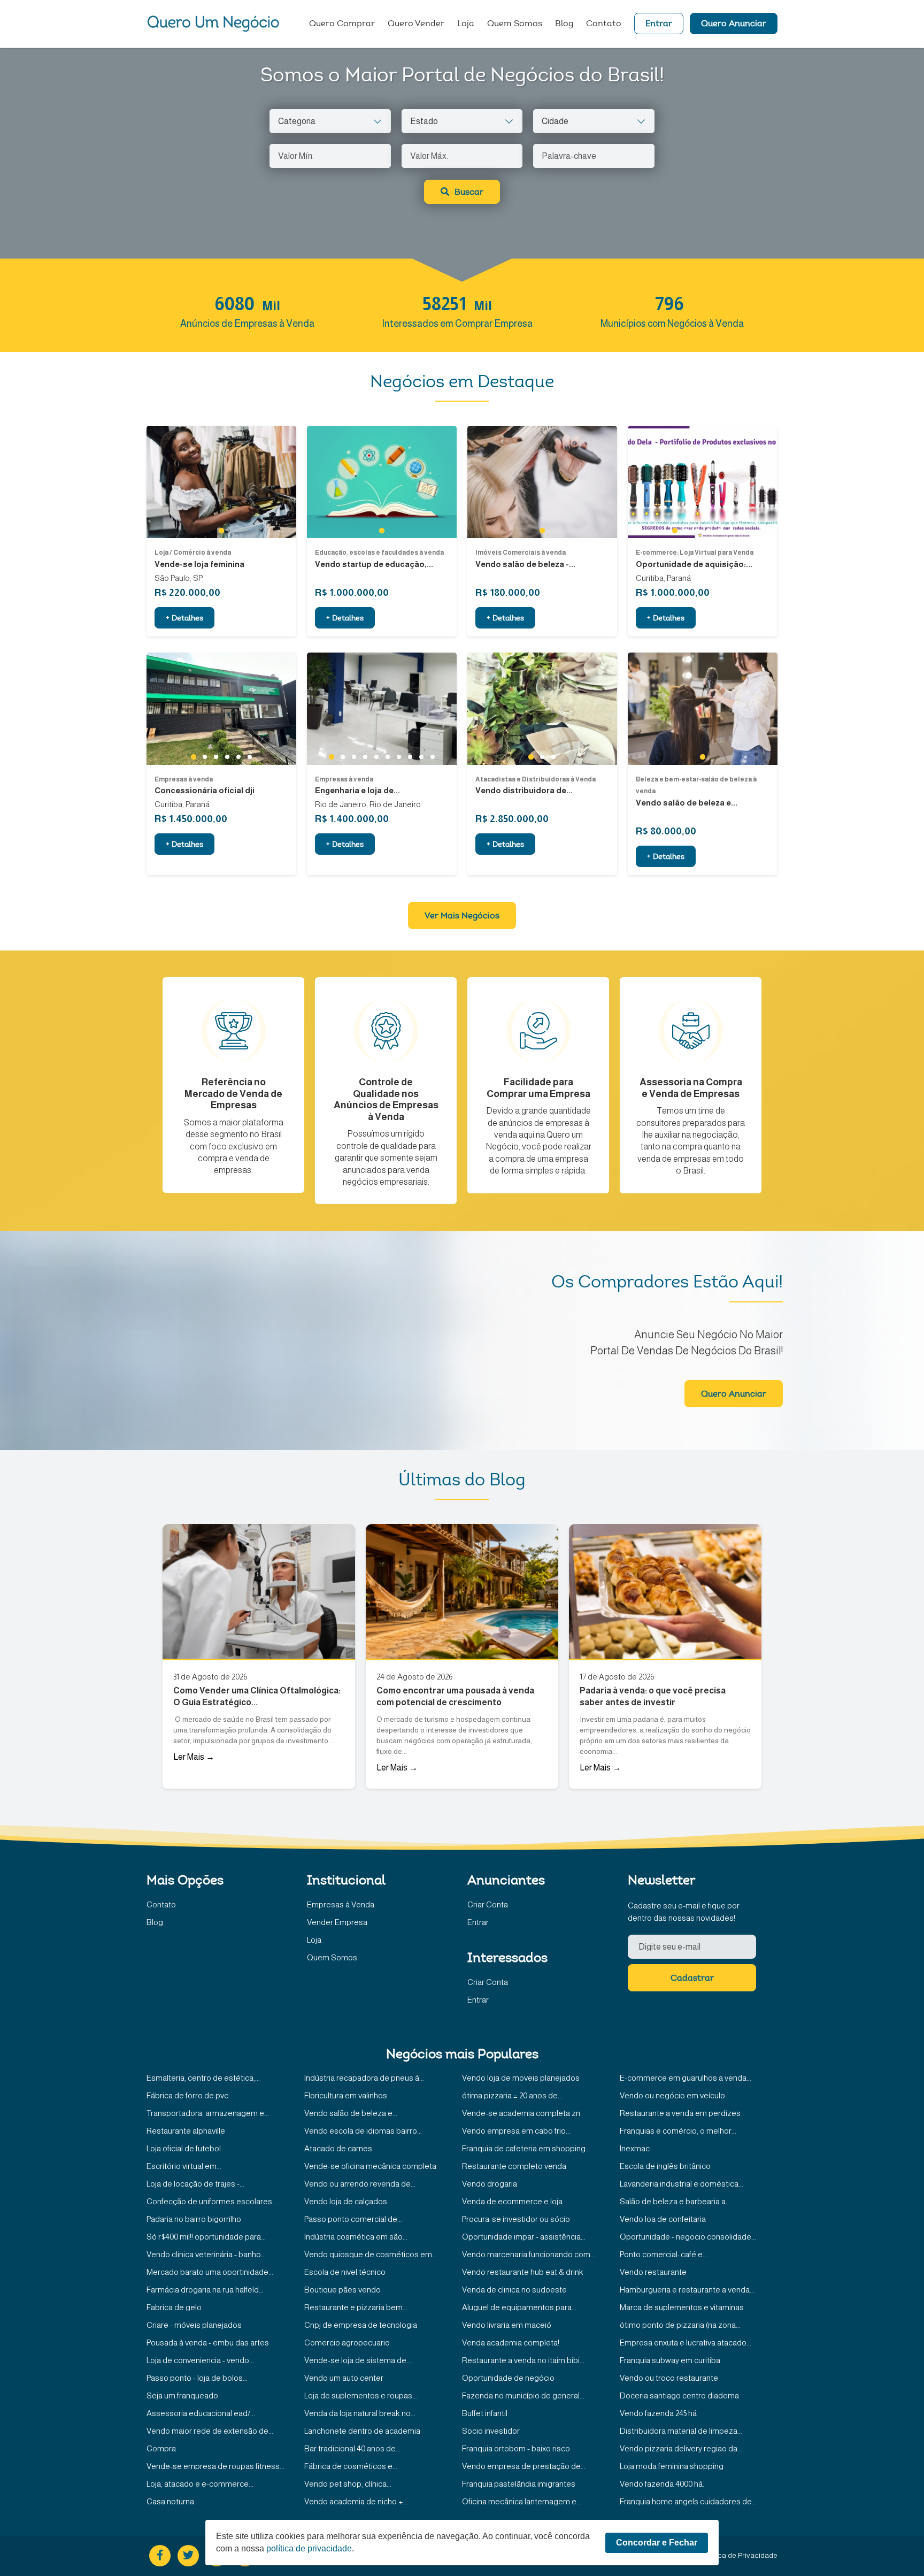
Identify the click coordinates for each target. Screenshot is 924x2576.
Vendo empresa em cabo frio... (516, 2131)
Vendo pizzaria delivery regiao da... (681, 2448)
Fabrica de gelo (174, 2307)
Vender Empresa (337, 1922)
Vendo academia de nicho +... (356, 2501)
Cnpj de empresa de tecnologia (361, 2325)
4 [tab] (708, 531)
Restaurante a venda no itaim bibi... (523, 2360)
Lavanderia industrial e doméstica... (682, 2184)
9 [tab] (421, 757)
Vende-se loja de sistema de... (358, 2360)
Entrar (659, 24)
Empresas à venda (184, 779)
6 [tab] (731, 531)
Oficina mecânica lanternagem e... (522, 2501)
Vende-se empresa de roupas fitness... (215, 2466)
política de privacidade (309, 2548)
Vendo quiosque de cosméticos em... (371, 2254)
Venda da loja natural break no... (360, 2413)
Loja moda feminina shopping (672, 2466)
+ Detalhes (184, 619)
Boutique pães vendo (342, 2290)
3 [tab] (697, 531)
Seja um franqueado (182, 2395)
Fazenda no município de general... (523, 2395)
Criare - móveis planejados (194, 2325)
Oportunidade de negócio (508, 2378)
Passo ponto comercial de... (353, 2219)
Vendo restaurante (653, 2272)
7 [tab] (399, 757)
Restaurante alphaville (186, 2131)
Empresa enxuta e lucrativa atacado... (686, 2343)
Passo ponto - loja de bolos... (197, 2378)
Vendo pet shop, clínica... (348, 2484)
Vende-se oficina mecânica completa (370, 2166)
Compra (161, 2448)
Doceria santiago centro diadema (679, 2395)
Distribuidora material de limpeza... (681, 2431)
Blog (564, 24)
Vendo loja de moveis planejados (521, 2078)
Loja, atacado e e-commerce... (200, 2484)
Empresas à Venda (341, 1904)
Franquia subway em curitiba (670, 2360)
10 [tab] (433, 757)
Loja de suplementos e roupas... (361, 2395)
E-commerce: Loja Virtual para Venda (695, 553)
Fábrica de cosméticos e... (351, 2466)
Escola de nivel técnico (345, 2272)
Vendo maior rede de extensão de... (210, 2431)
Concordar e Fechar (657, 2543)
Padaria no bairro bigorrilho (194, 2219)
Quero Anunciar (734, 24)
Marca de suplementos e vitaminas (682, 2307)
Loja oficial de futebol (184, 2148)
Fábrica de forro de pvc (187, 2095)
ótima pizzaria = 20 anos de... (512, 2095)
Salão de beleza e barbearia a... (675, 2201)
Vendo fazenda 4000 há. (662, 2484)
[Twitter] (188, 2556)
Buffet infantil (485, 2413)
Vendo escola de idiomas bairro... (363, 2131)
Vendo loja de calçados (346, 2201)
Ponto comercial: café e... (664, 2254)
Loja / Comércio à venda (193, 553)
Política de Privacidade (740, 2555)
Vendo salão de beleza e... (351, 2113)
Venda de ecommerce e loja (512, 2201)
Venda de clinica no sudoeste (514, 2290)
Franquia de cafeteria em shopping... (526, 2148)
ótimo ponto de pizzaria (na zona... (680, 2325)
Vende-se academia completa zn (521, 2113)
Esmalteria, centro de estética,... (203, 2078)
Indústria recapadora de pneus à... (364, 2078)
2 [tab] (686, 531)
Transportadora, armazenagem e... (208, 2113)
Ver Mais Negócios (462, 916)
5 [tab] (719, 531)
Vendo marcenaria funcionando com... (529, 2254)
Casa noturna (170, 2501)
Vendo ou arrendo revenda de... (360, 2184)
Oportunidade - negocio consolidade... (688, 2237)
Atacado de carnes (338, 2148)
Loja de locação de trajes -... (195, 2184)
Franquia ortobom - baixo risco (516, 2448)
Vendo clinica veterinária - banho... (206, 2254)
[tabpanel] (221, 482)
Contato (604, 24)
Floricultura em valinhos (346, 2095)
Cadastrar (692, 1979)
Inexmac (635, 2148)
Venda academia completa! (511, 2343)
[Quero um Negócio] (213, 24)
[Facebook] (160, 2556)
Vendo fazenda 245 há (658, 2413)
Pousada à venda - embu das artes (208, 2343)
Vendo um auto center (344, 2378)
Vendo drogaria (490, 2184)
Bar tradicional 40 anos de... (352, 2448)
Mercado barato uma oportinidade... (210, 2272)
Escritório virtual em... (184, 2166)
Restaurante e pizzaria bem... (356, 2307)
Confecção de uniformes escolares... (212, 2201)
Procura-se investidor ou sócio (516, 2219)
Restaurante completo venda (514, 2166)
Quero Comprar (342, 24)
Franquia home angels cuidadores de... (688, 2501)
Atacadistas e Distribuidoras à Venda (536, 779)
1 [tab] (221, 531)
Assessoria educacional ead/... (201, 2413)
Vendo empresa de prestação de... (524, 2466)
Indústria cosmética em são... (356, 2237)
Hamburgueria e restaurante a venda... (687, 2290)
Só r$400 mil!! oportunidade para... (206, 2237)
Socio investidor (491, 2431)
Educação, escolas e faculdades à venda (379, 553)
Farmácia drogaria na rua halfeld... (205, 2290)
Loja (466, 24)
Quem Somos (515, 24)
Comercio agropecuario (347, 2343)
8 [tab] (410, 757)
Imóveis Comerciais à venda (521, 553)
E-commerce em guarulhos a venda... (686, 2078)
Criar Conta (488, 1904)
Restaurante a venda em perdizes (680, 2113)
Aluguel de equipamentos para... (519, 2307)
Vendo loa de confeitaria (663, 2219)
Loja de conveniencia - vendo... (200, 2360)
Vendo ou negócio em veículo (672, 2095)
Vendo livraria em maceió (507, 2325)
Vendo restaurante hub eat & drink (523, 2272)
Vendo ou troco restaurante (669, 2378)
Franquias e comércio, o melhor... (678, 2131)
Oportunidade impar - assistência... (524, 2237)
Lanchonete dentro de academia (362, 2431)
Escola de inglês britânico (665, 2166)
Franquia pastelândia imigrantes (519, 2484)
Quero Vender (416, 24)
